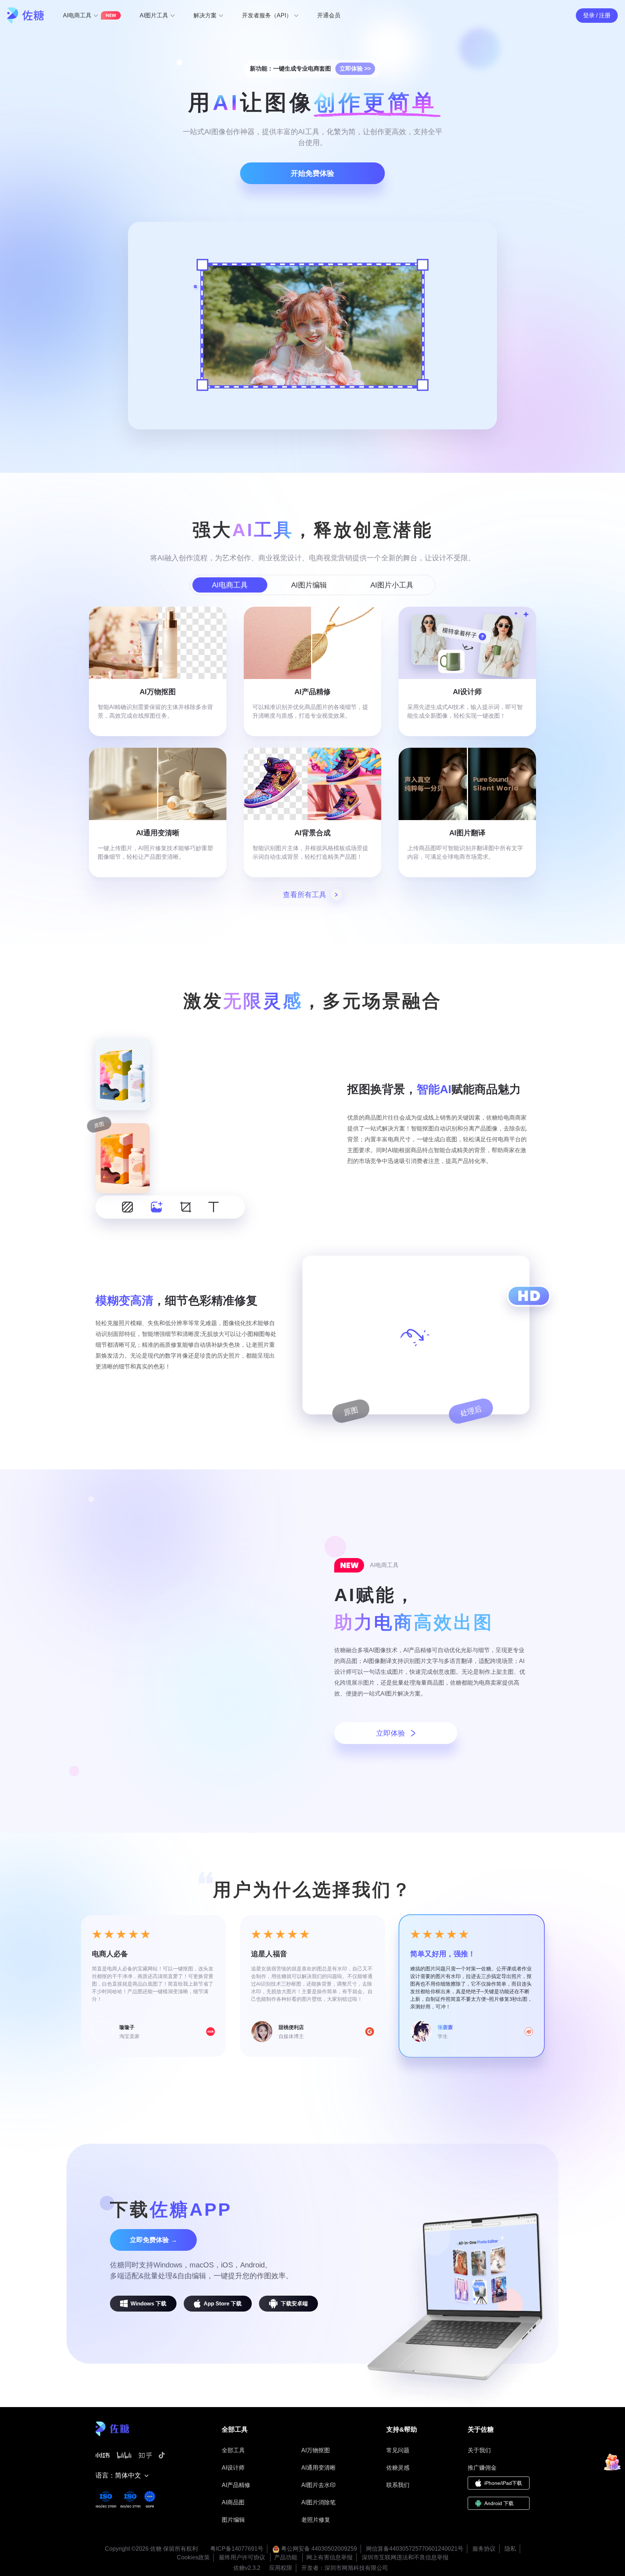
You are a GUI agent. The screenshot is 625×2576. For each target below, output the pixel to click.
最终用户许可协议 (242, 2557)
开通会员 (329, 15)
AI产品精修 (236, 2485)
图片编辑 (233, 2520)
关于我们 (479, 2450)
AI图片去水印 (318, 2485)
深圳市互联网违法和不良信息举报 (405, 2557)
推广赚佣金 (482, 2468)
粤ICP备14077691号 (237, 2549)
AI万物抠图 (316, 2450)
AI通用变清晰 (318, 2468)
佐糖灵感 (398, 2468)
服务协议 (484, 2549)
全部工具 (233, 2450)
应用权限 (281, 2568)
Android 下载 (499, 2503)
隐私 (510, 2549)
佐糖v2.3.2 (247, 2568)
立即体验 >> (355, 69)
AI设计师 (233, 2468)
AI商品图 (233, 2502)
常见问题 (398, 2450)
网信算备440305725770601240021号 (415, 2549)
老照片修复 (316, 2520)
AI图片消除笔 (318, 2502)
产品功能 (286, 2557)
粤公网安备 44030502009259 (318, 2549)
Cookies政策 (193, 2557)
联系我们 (398, 2485)
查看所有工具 (305, 895)
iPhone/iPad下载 (503, 2483)
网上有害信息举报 (329, 2557)
